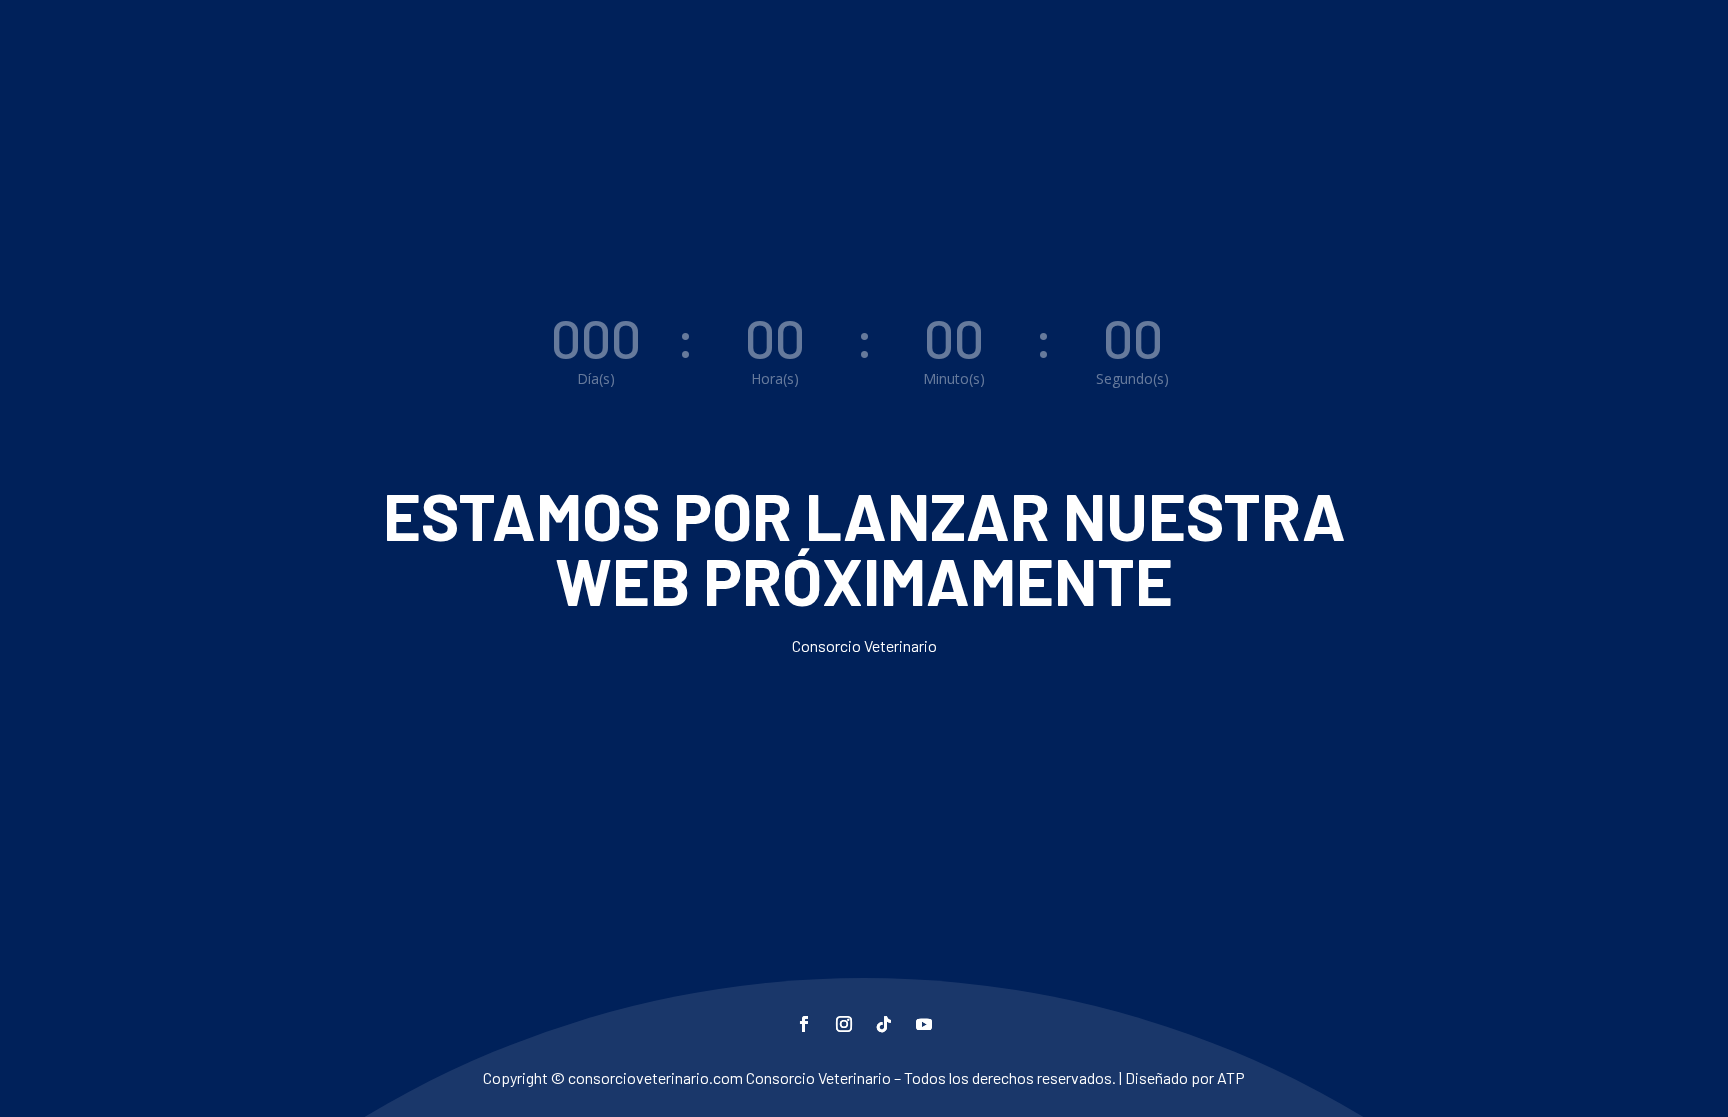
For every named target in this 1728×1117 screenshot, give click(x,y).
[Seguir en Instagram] (844, 1024)
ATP (1231, 1077)
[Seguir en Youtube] (924, 1024)
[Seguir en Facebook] (804, 1024)
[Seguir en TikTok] (884, 1024)
